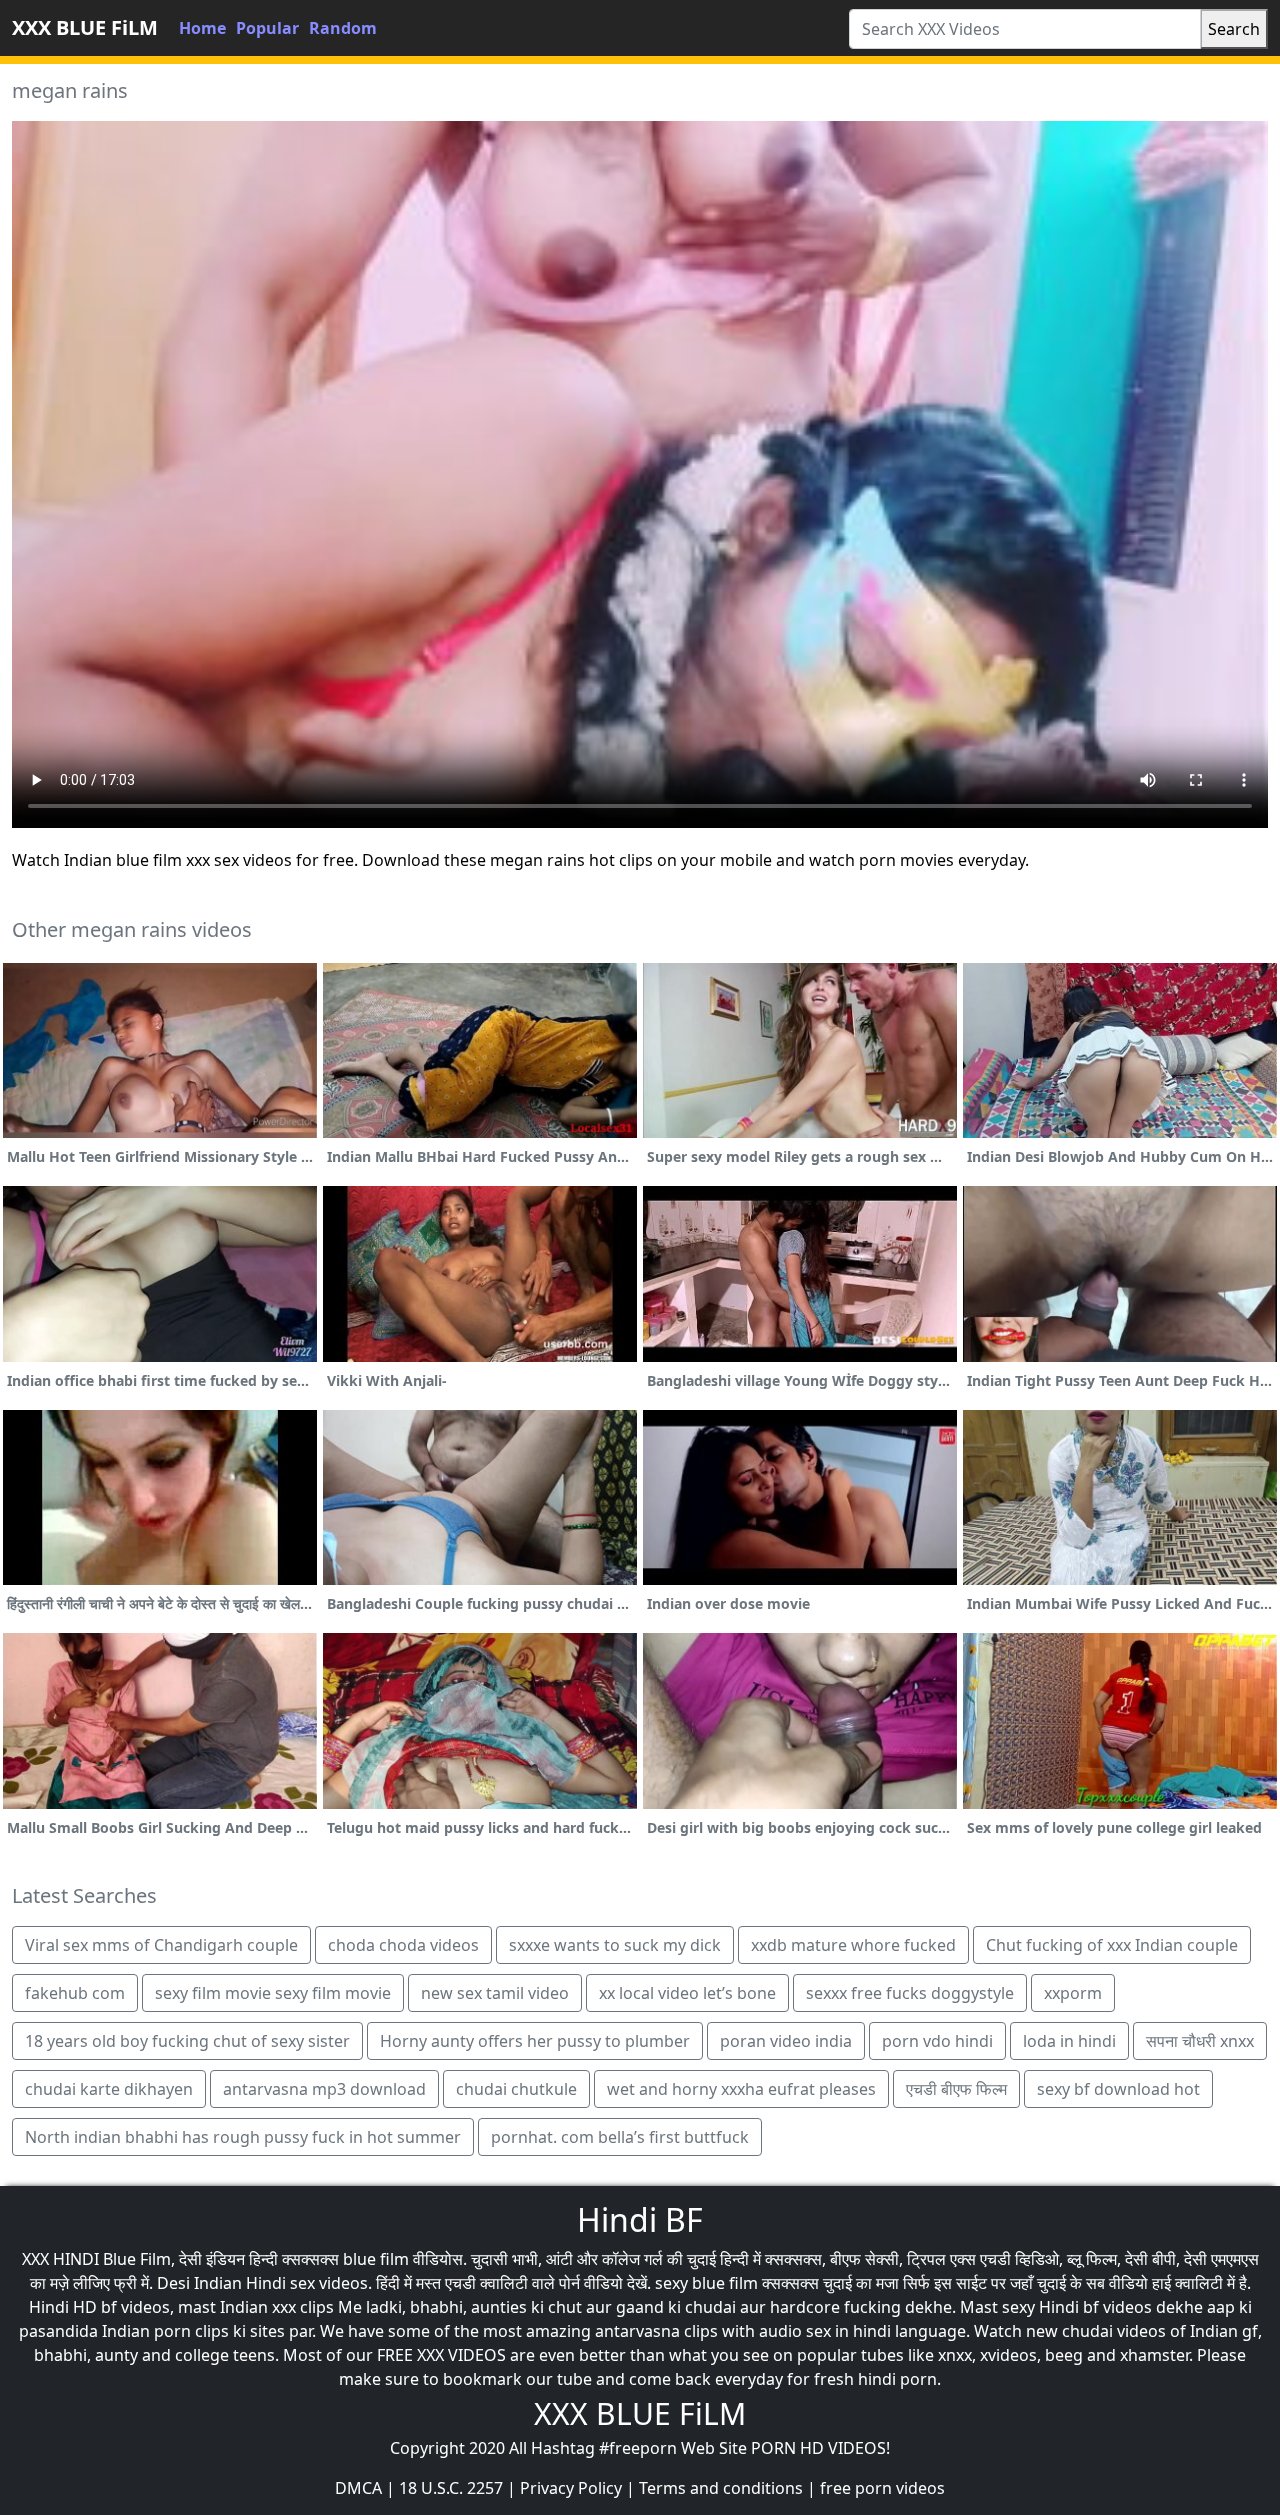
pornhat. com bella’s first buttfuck (620, 2137)
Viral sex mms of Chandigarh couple (161, 1945)
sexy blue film (706, 2283)
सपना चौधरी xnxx (1200, 2041)
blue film (376, 2259)
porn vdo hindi (937, 2041)
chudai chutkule (516, 2089)
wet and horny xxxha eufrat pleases (741, 2089)
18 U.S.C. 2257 (451, 2488)
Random (343, 28)
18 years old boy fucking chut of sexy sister (187, 2041)
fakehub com (75, 1993)
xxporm (1073, 1993)
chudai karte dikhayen (109, 2089)
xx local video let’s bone (687, 1993)
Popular (267, 28)
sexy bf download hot (1118, 2089)
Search (1234, 29)
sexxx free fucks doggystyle (910, 1993)
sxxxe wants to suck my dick (615, 1945)
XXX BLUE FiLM (85, 27)
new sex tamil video (495, 1993)
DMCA (358, 2488)
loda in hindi (1069, 2041)
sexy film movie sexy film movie (273, 1993)
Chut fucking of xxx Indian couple (1112, 1945)
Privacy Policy (571, 2488)
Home (202, 28)
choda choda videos (403, 1945)
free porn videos (882, 2488)
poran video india (786, 2041)
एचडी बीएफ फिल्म (956, 2089)
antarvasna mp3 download (324, 2089)
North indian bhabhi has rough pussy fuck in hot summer (243, 2137)
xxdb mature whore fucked (853, 1945)
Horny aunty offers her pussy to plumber (535, 2041)
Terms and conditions (721, 2488)
